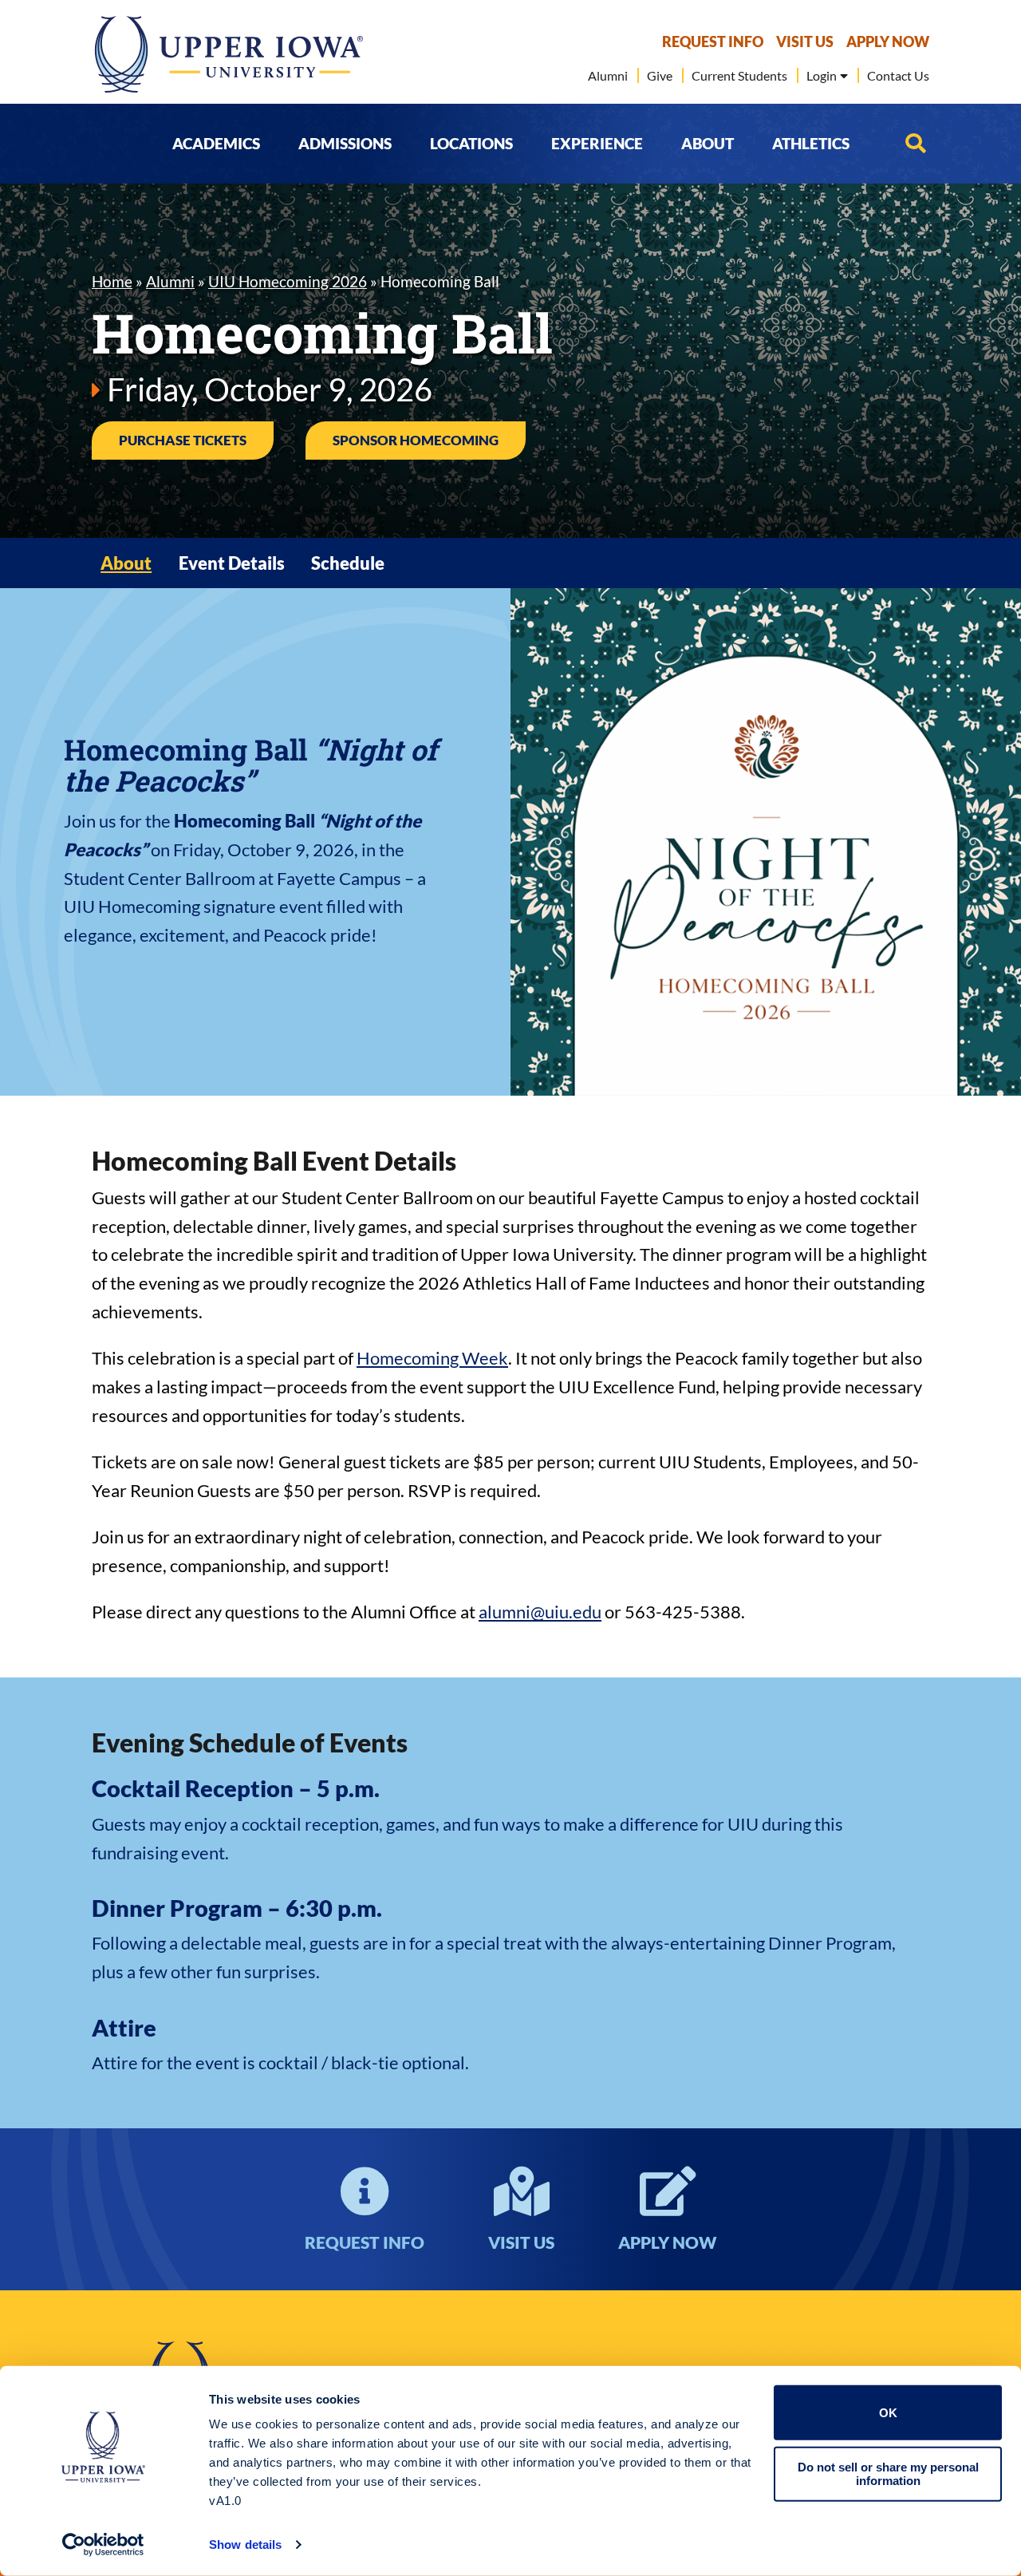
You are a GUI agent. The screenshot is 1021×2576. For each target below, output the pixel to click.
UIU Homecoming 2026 (288, 281)
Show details (245, 2544)
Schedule (348, 563)
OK (888, 2413)
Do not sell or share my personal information (888, 2474)
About (126, 563)
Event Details (232, 563)
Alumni (170, 281)
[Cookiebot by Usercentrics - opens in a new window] (103, 2545)
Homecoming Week (432, 1358)
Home (112, 281)
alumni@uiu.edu (540, 1612)
